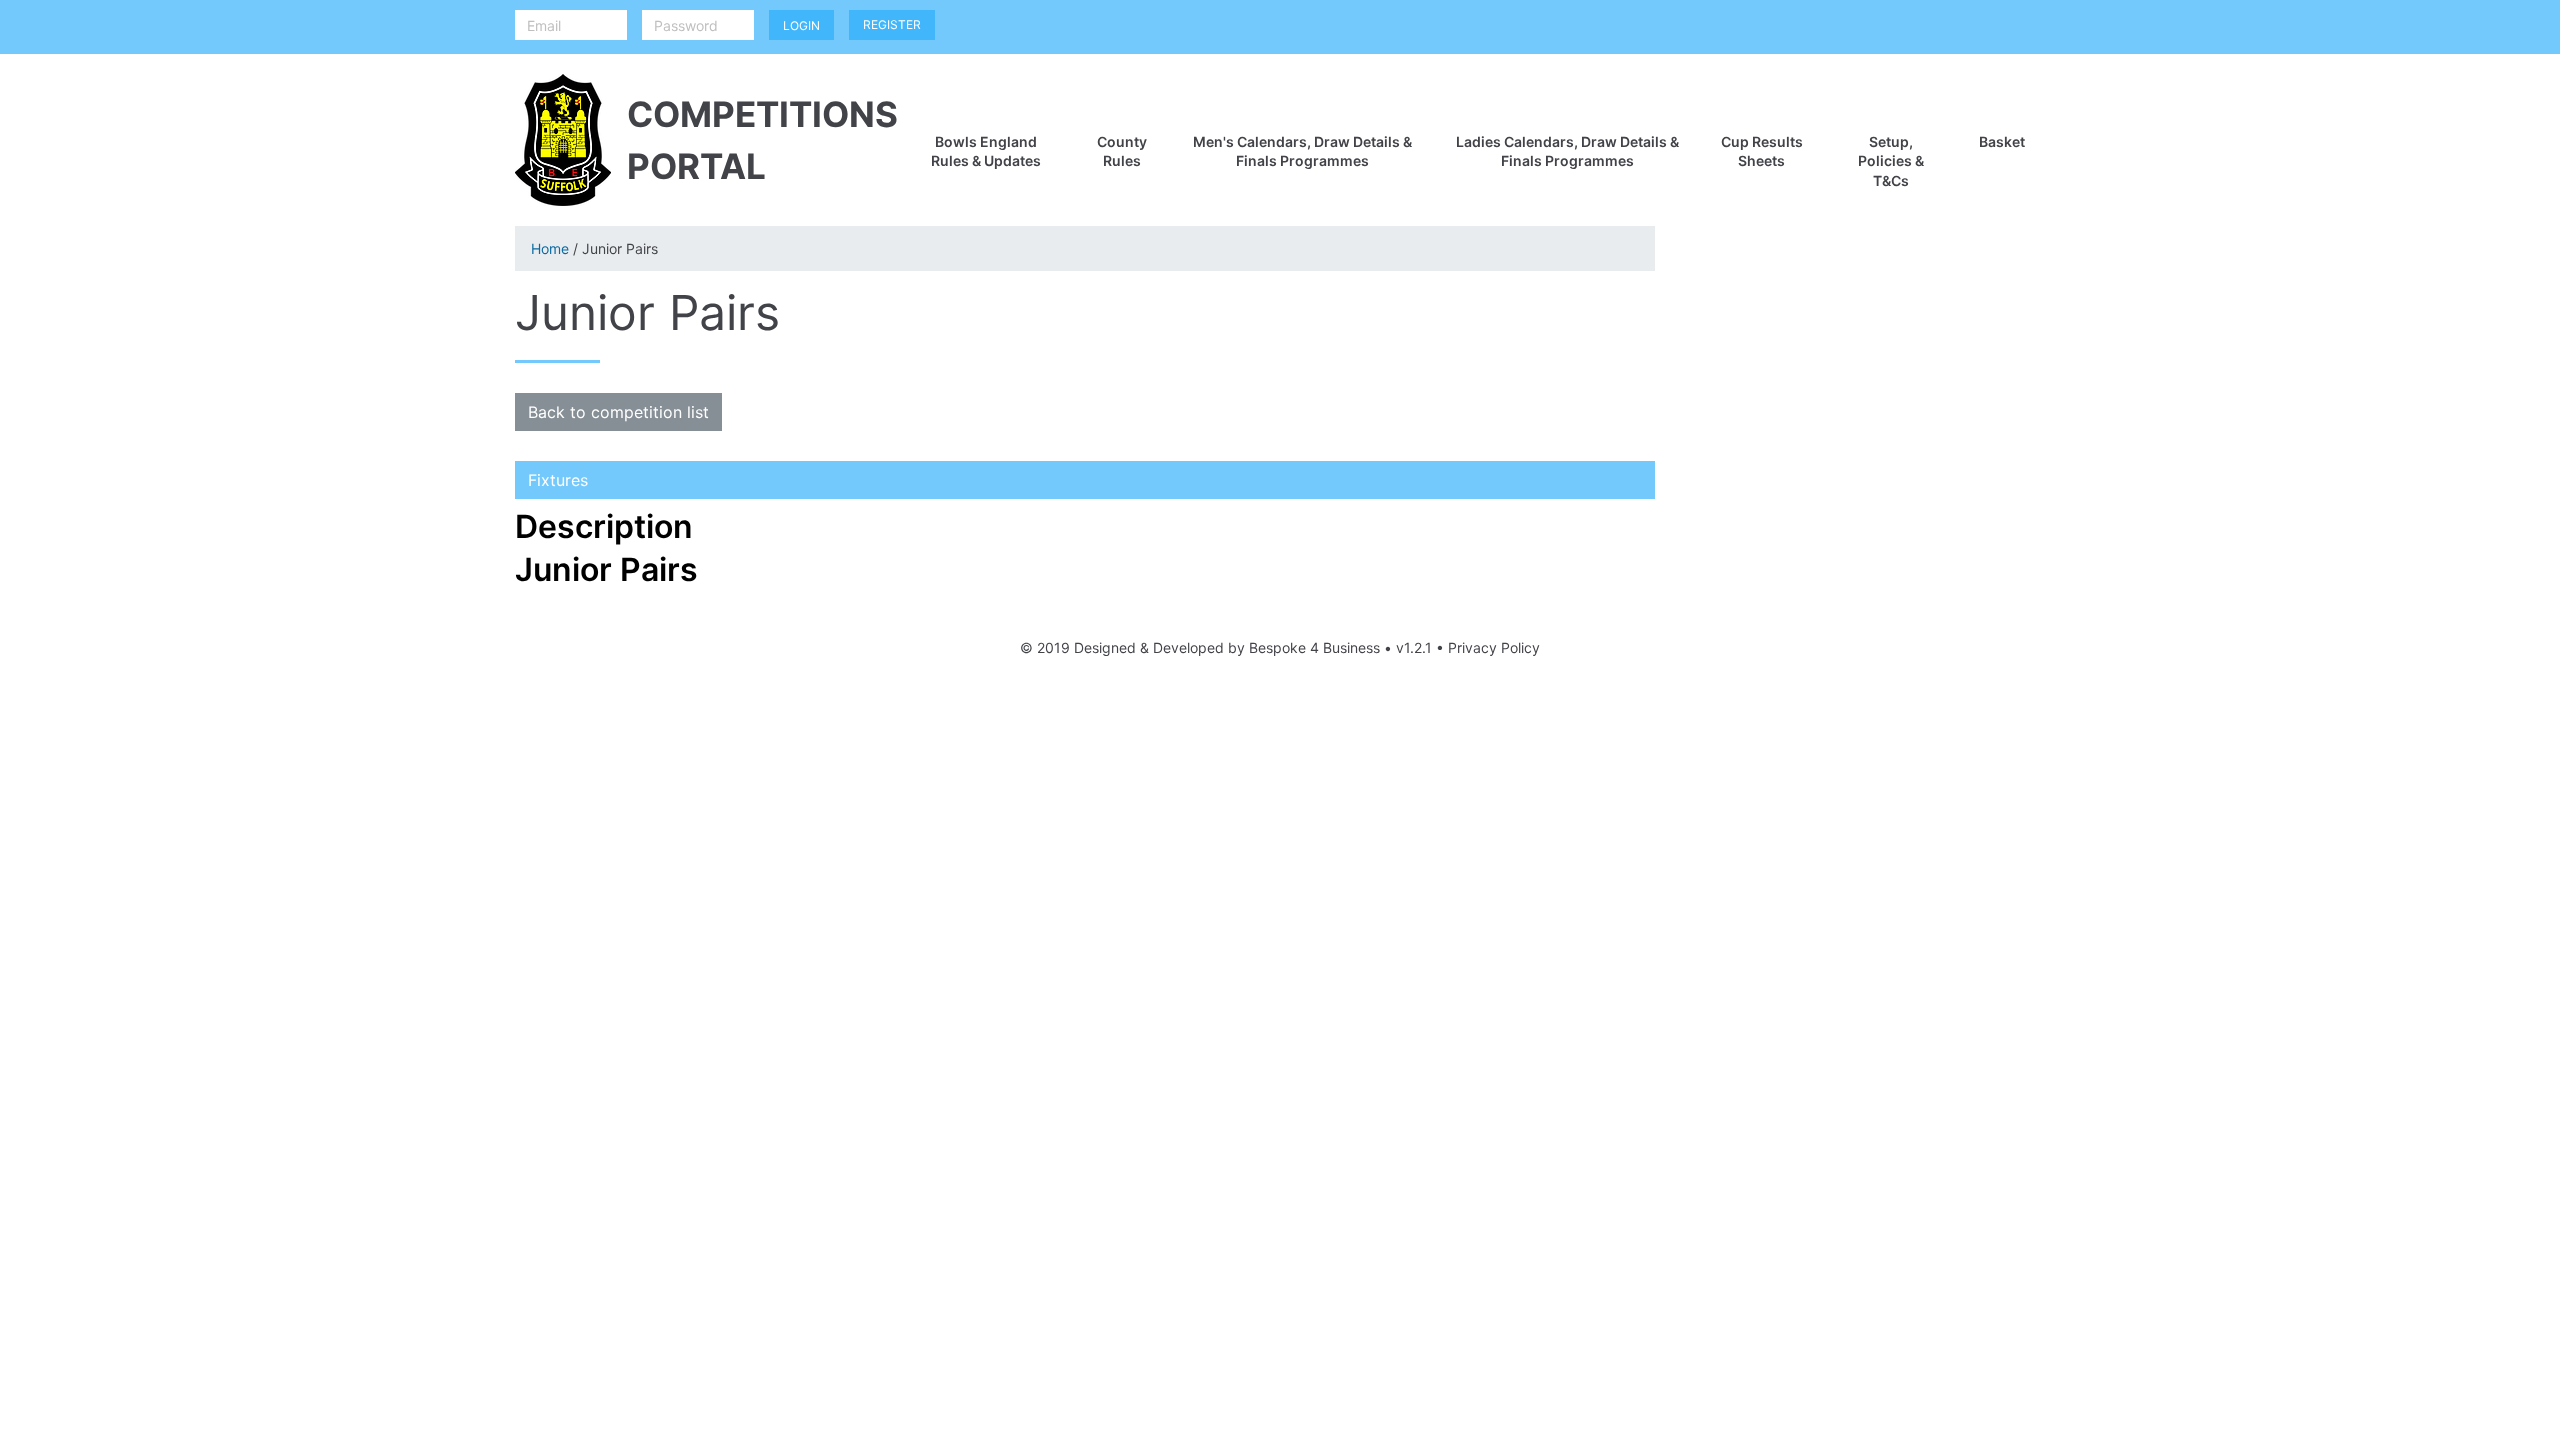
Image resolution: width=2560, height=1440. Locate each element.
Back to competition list (618, 412)
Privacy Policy (1494, 647)
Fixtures (558, 480)
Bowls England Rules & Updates (986, 151)
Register (892, 24)
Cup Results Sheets (1762, 151)
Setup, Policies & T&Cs (1891, 161)
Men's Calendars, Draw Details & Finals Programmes (1302, 151)
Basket (2002, 141)
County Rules (1122, 151)
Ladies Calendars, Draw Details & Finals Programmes (1567, 151)
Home (550, 248)
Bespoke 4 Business (1314, 647)
